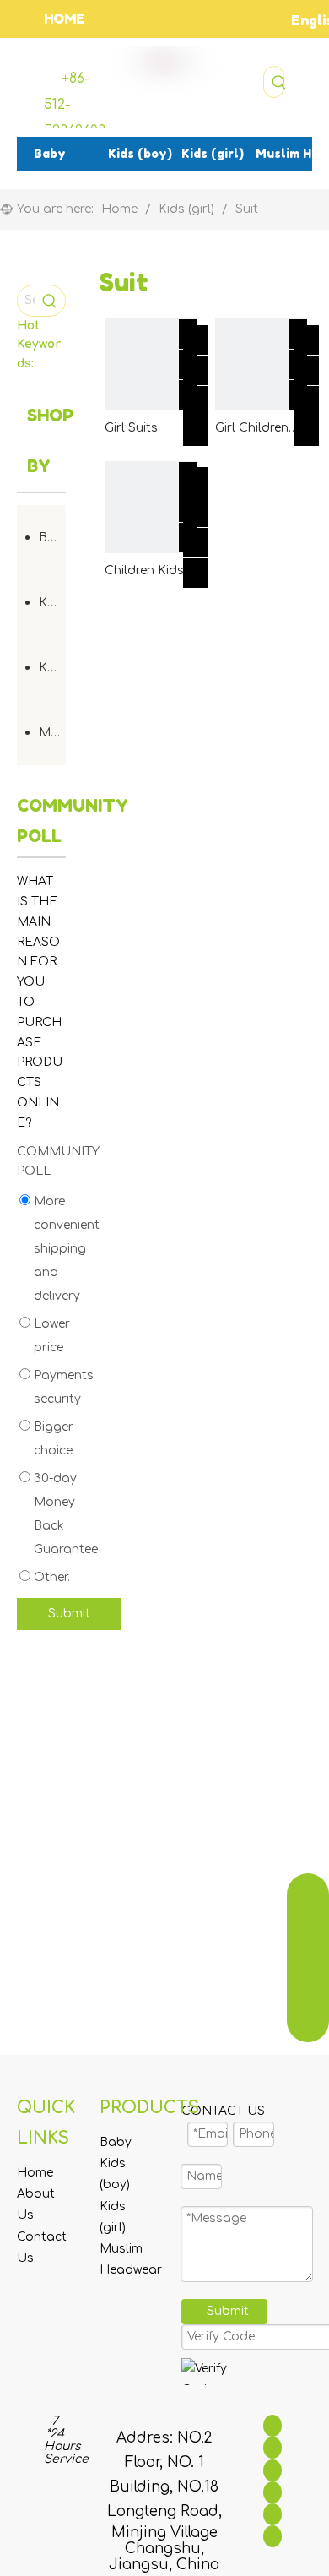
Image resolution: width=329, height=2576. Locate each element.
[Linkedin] (272, 2448)
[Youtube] (272, 2492)
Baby (52, 538)
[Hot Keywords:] (279, 82)
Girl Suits (131, 428)
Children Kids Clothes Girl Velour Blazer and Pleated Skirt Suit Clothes (145, 572)
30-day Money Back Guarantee (64, 1514)
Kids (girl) (52, 668)
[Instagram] (272, 2514)
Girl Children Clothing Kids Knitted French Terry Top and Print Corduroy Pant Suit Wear (259, 429)
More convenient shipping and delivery (65, 1249)
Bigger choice (52, 1439)
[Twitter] (272, 2470)
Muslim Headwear (52, 733)
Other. (50, 1577)
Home (35, 2173)
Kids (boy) (52, 603)
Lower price (50, 1336)
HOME (65, 19)
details (212, 427)
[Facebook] (272, 2426)
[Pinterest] (272, 2536)
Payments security (62, 1387)
